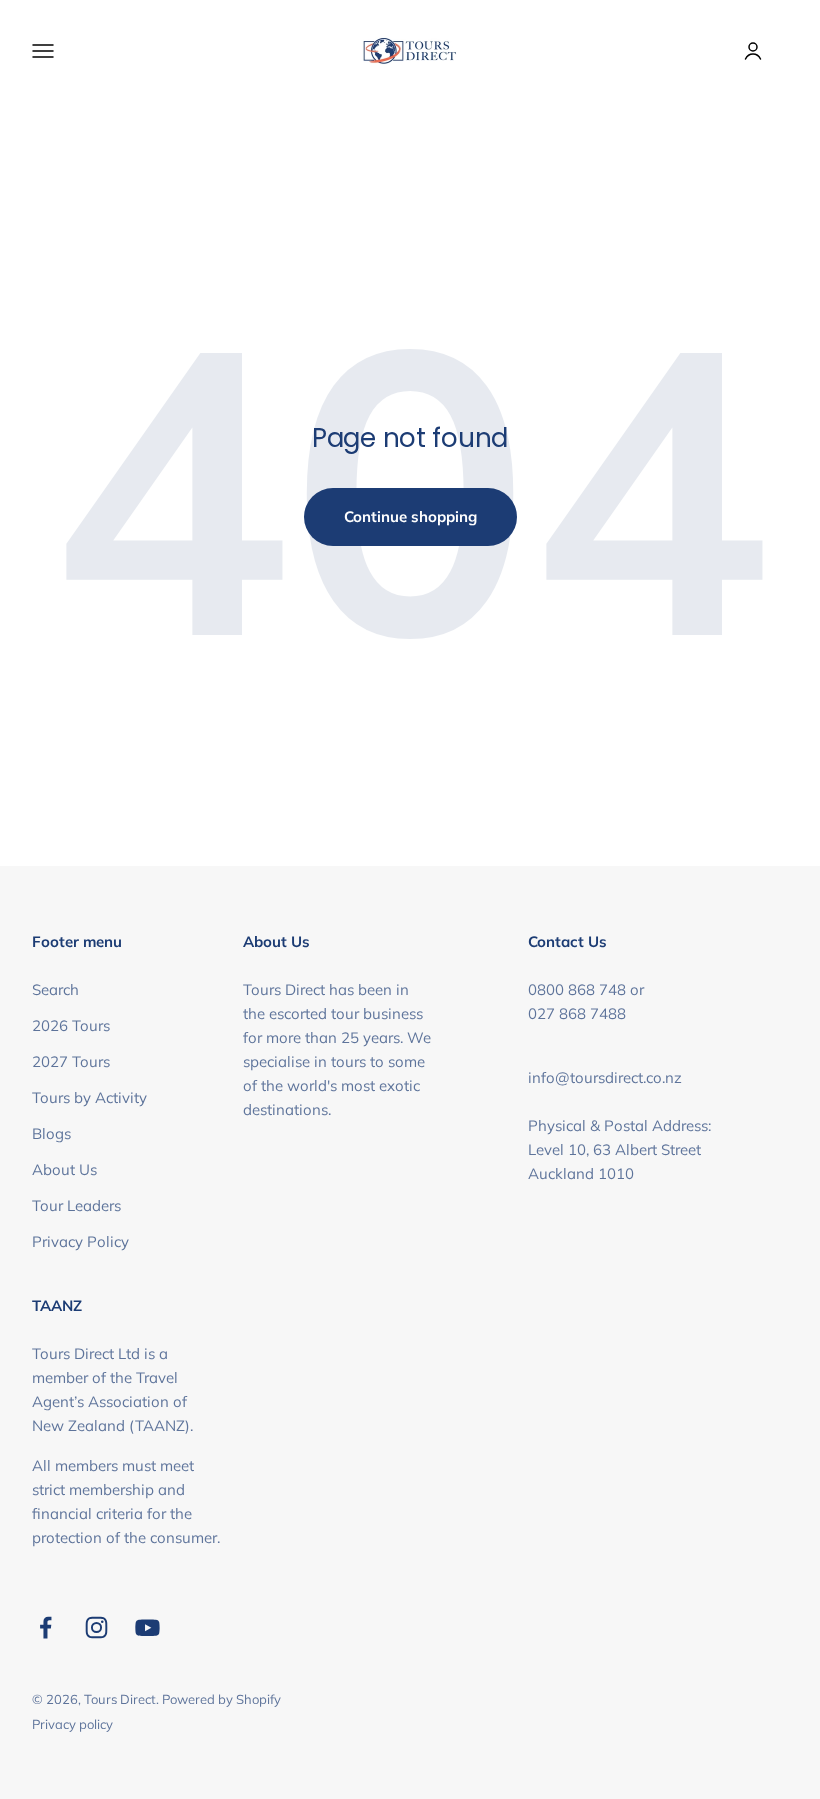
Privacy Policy (80, 1241)
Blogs (51, 1133)
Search (55, 989)
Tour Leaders (76, 1205)
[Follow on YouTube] (147, 1627)
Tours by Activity (89, 1097)
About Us (64, 1169)
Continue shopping (410, 516)
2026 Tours (71, 1025)
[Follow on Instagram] (96, 1627)
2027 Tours (71, 1061)
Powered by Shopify (221, 1699)
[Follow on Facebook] (45, 1627)
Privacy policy (72, 1724)
